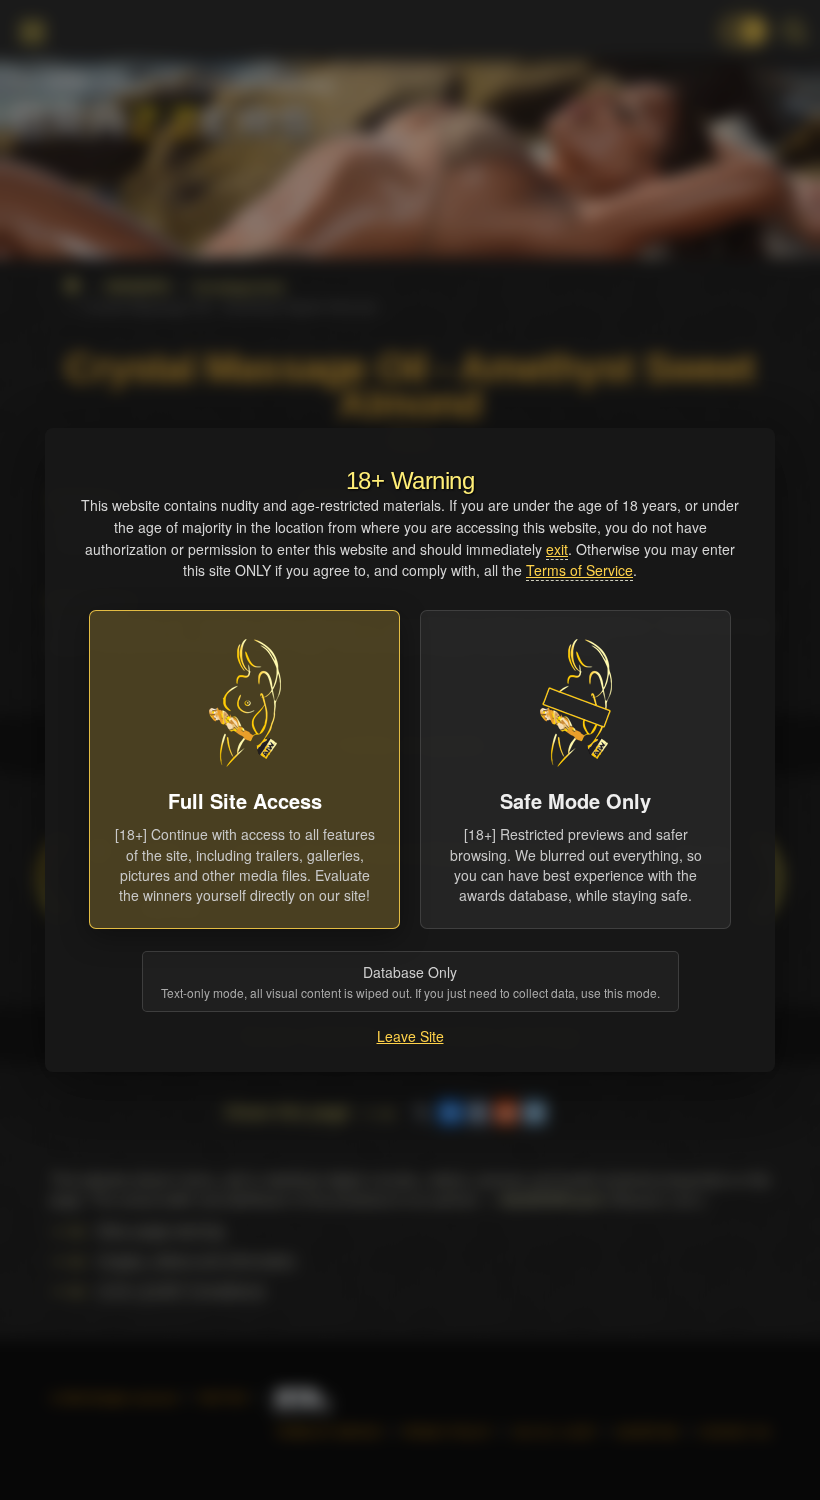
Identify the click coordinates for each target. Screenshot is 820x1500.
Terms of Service (579, 570)
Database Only (410, 981)
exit (557, 549)
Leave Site (410, 1036)
